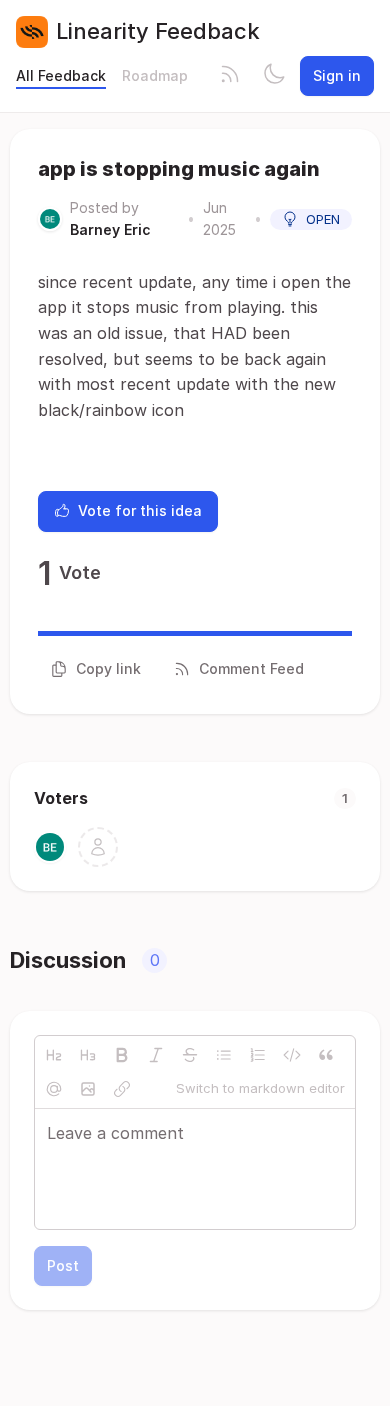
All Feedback (61, 75)
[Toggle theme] (274, 76)
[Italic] (156, 1055)
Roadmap (155, 75)
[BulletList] (224, 1055)
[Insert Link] (122, 1089)
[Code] (292, 1055)
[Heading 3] (88, 1055)
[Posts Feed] (230, 76)
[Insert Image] (88, 1089)
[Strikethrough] (190, 1055)
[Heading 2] (54, 1055)
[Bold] (122, 1055)
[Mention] (54, 1089)
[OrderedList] (258, 1055)
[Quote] (326, 1055)
